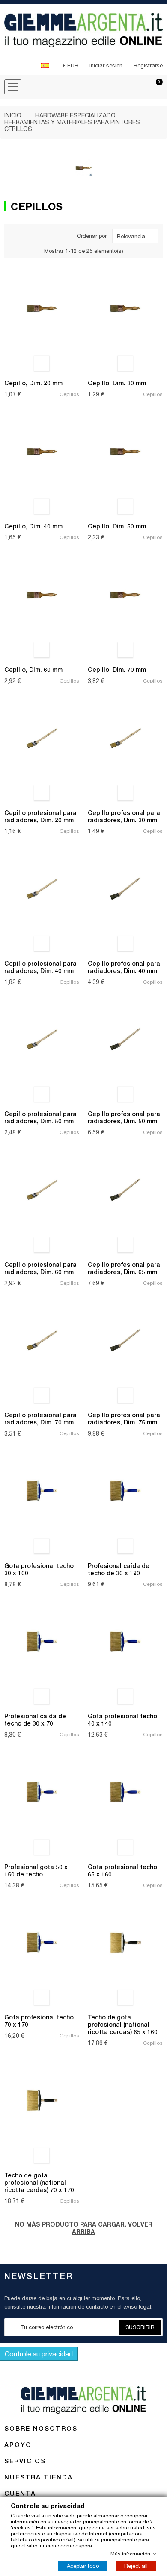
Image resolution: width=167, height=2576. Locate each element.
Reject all (136, 2566)
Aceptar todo (83, 2566)
